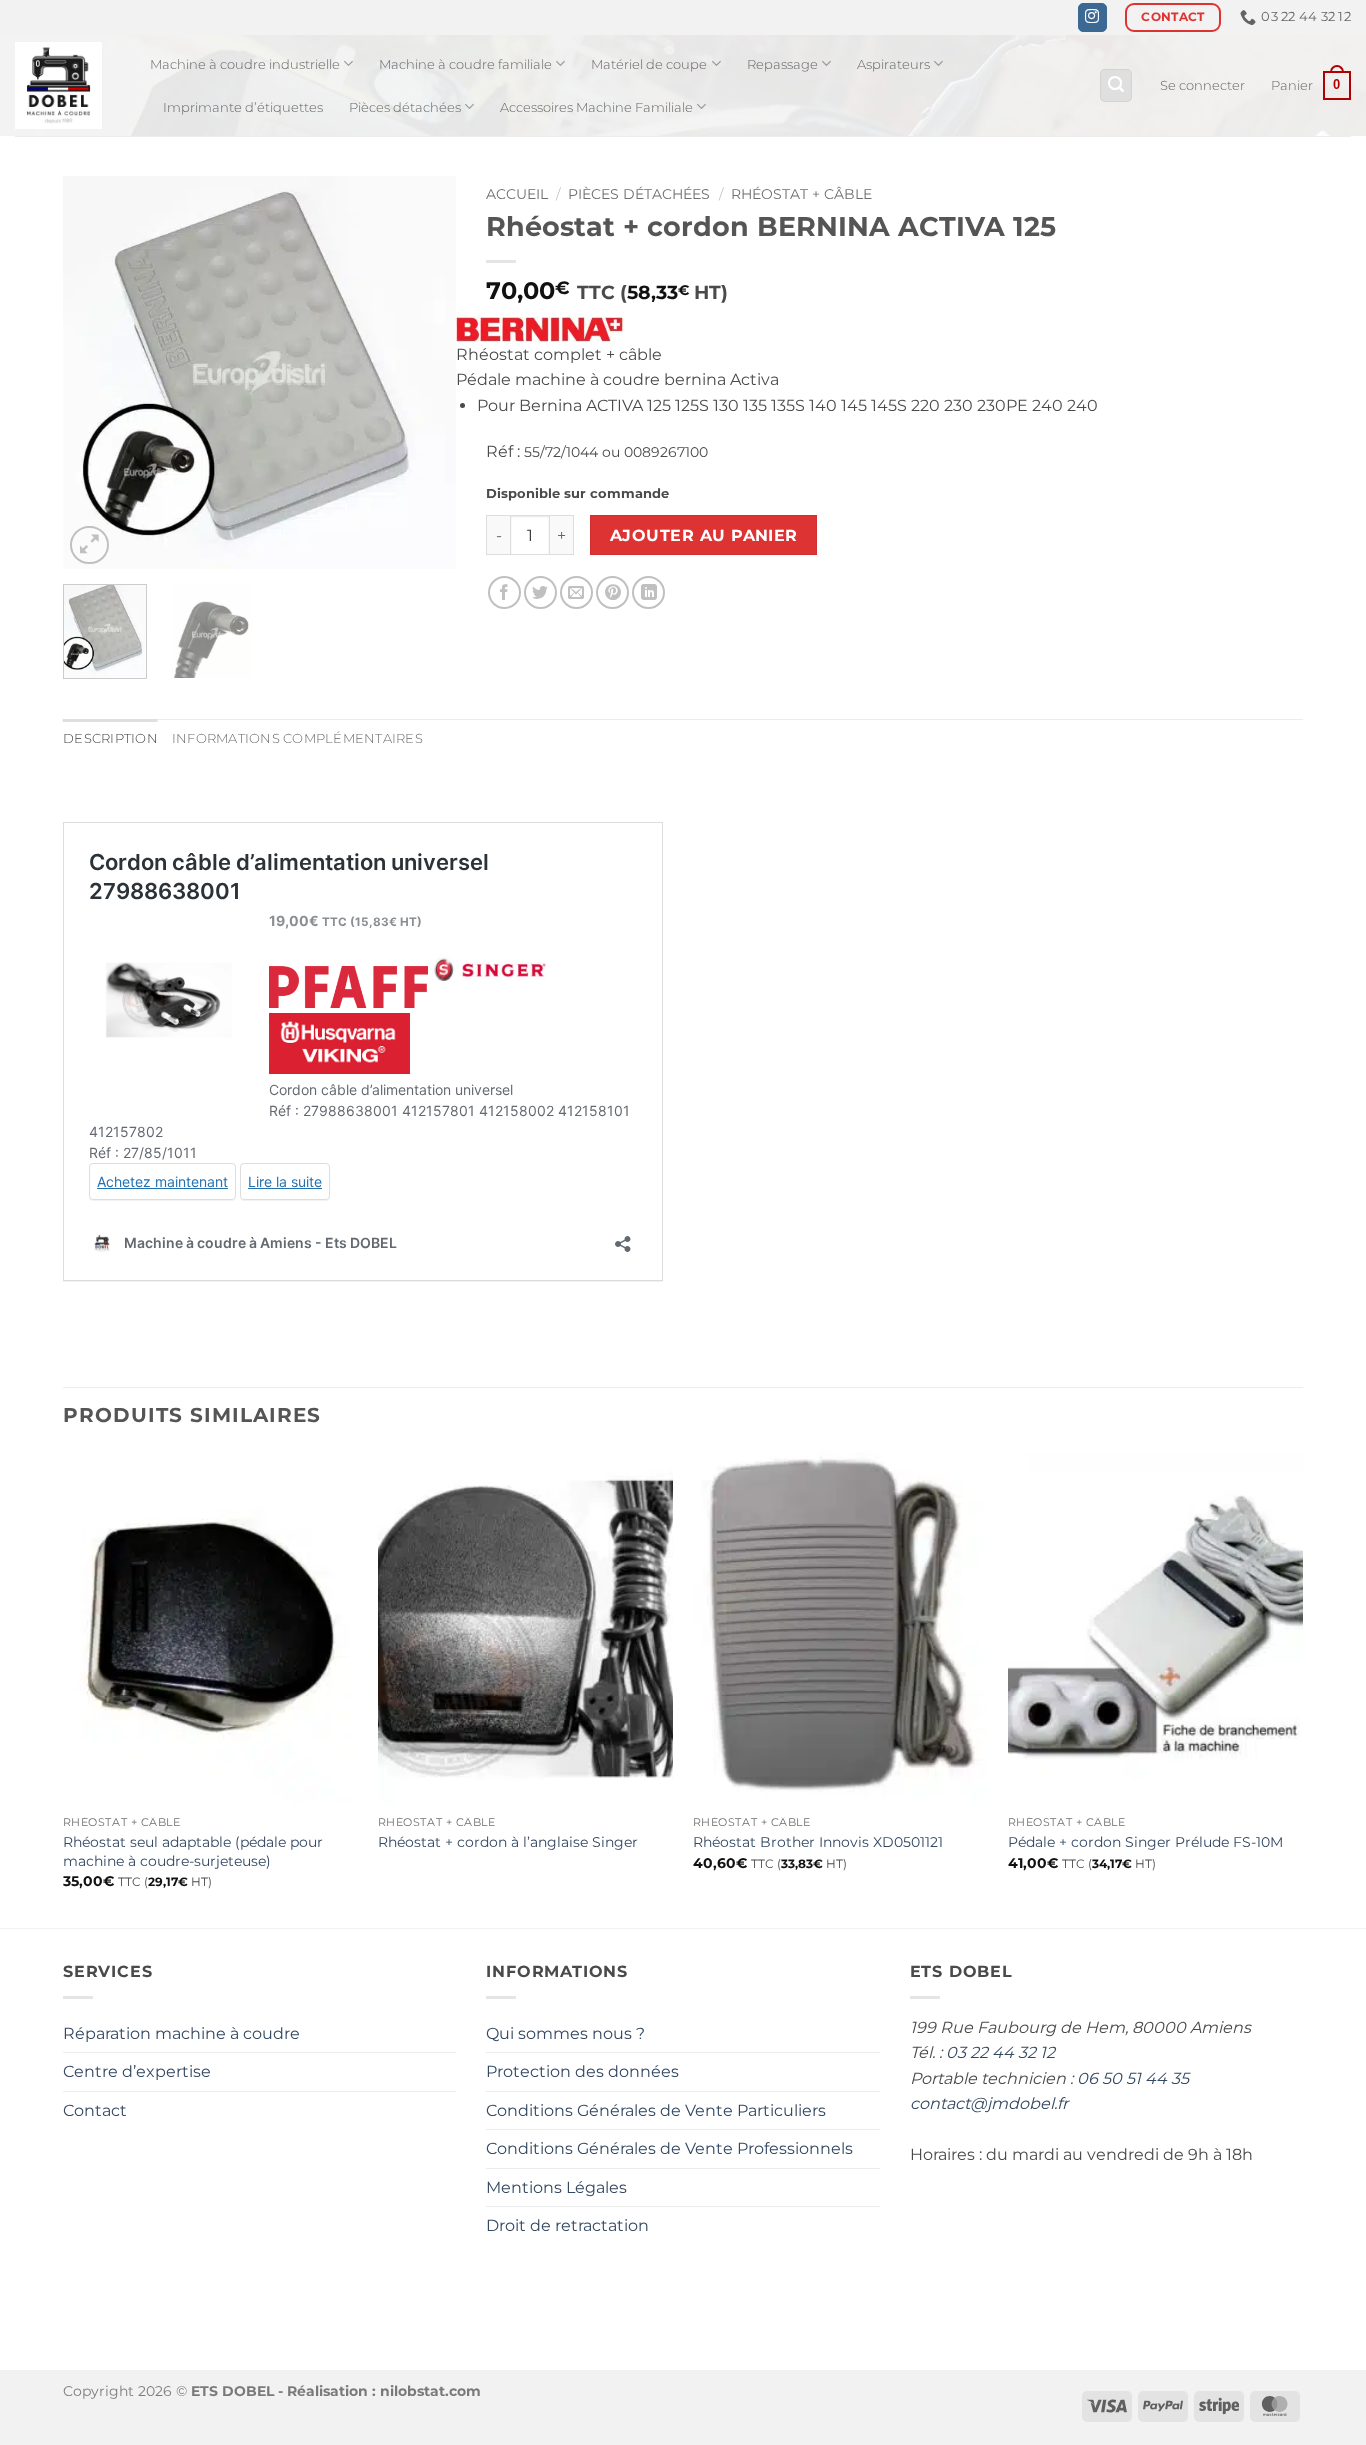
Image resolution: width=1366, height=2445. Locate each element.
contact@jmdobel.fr (989, 2103)
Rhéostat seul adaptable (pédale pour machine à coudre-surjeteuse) (193, 1851)
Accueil (517, 194)
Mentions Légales (556, 2187)
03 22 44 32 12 (1000, 2052)
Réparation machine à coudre (181, 2033)
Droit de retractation (567, 2225)
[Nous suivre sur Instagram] (1092, 18)
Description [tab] (110, 738)
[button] (1116, 85)
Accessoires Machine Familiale (596, 107)
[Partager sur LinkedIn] (648, 592)
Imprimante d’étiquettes (243, 107)
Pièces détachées (405, 107)
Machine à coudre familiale (465, 64)
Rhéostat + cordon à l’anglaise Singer (508, 1842)
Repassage (782, 64)
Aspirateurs (893, 64)
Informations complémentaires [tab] (297, 738)
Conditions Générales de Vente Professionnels (669, 2148)
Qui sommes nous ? (565, 2033)
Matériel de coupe (649, 64)
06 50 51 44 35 (1133, 2078)
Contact (95, 2110)
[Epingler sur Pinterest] (612, 592)
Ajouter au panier (704, 535)
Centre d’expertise (137, 2071)
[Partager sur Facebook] (504, 592)
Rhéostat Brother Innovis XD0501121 (818, 1842)
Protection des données (582, 2071)
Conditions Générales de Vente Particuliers (656, 2110)
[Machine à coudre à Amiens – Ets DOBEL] (67, 85)
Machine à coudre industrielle (245, 64)
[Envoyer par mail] (576, 592)
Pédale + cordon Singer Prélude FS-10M (1145, 1842)
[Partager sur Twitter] (540, 592)
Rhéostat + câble (801, 194)
